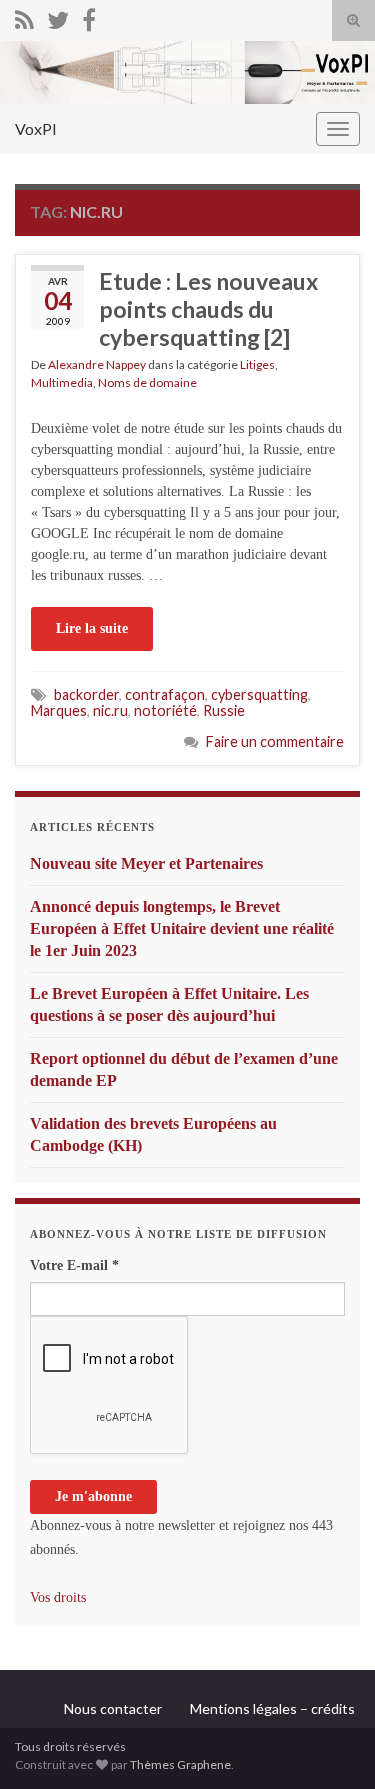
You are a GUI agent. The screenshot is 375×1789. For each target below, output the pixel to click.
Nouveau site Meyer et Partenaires (146, 863)
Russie (224, 710)
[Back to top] (330, 1744)
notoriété (165, 710)
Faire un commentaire (275, 741)
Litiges (257, 364)
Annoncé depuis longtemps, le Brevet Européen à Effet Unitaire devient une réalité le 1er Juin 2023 (182, 928)
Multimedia (62, 382)
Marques (59, 710)
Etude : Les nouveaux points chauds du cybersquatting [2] (208, 309)
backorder (86, 694)
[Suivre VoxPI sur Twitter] (58, 16)
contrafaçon (165, 694)
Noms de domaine (147, 382)
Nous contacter (113, 1708)
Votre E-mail (74, 1265)
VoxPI (36, 128)
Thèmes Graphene (180, 1764)
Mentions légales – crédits (272, 1708)
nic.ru (110, 710)
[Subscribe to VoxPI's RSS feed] (24, 16)
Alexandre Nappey (97, 364)
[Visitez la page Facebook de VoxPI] (89, 16)
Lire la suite (92, 628)
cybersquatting (259, 694)
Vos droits (58, 1597)
